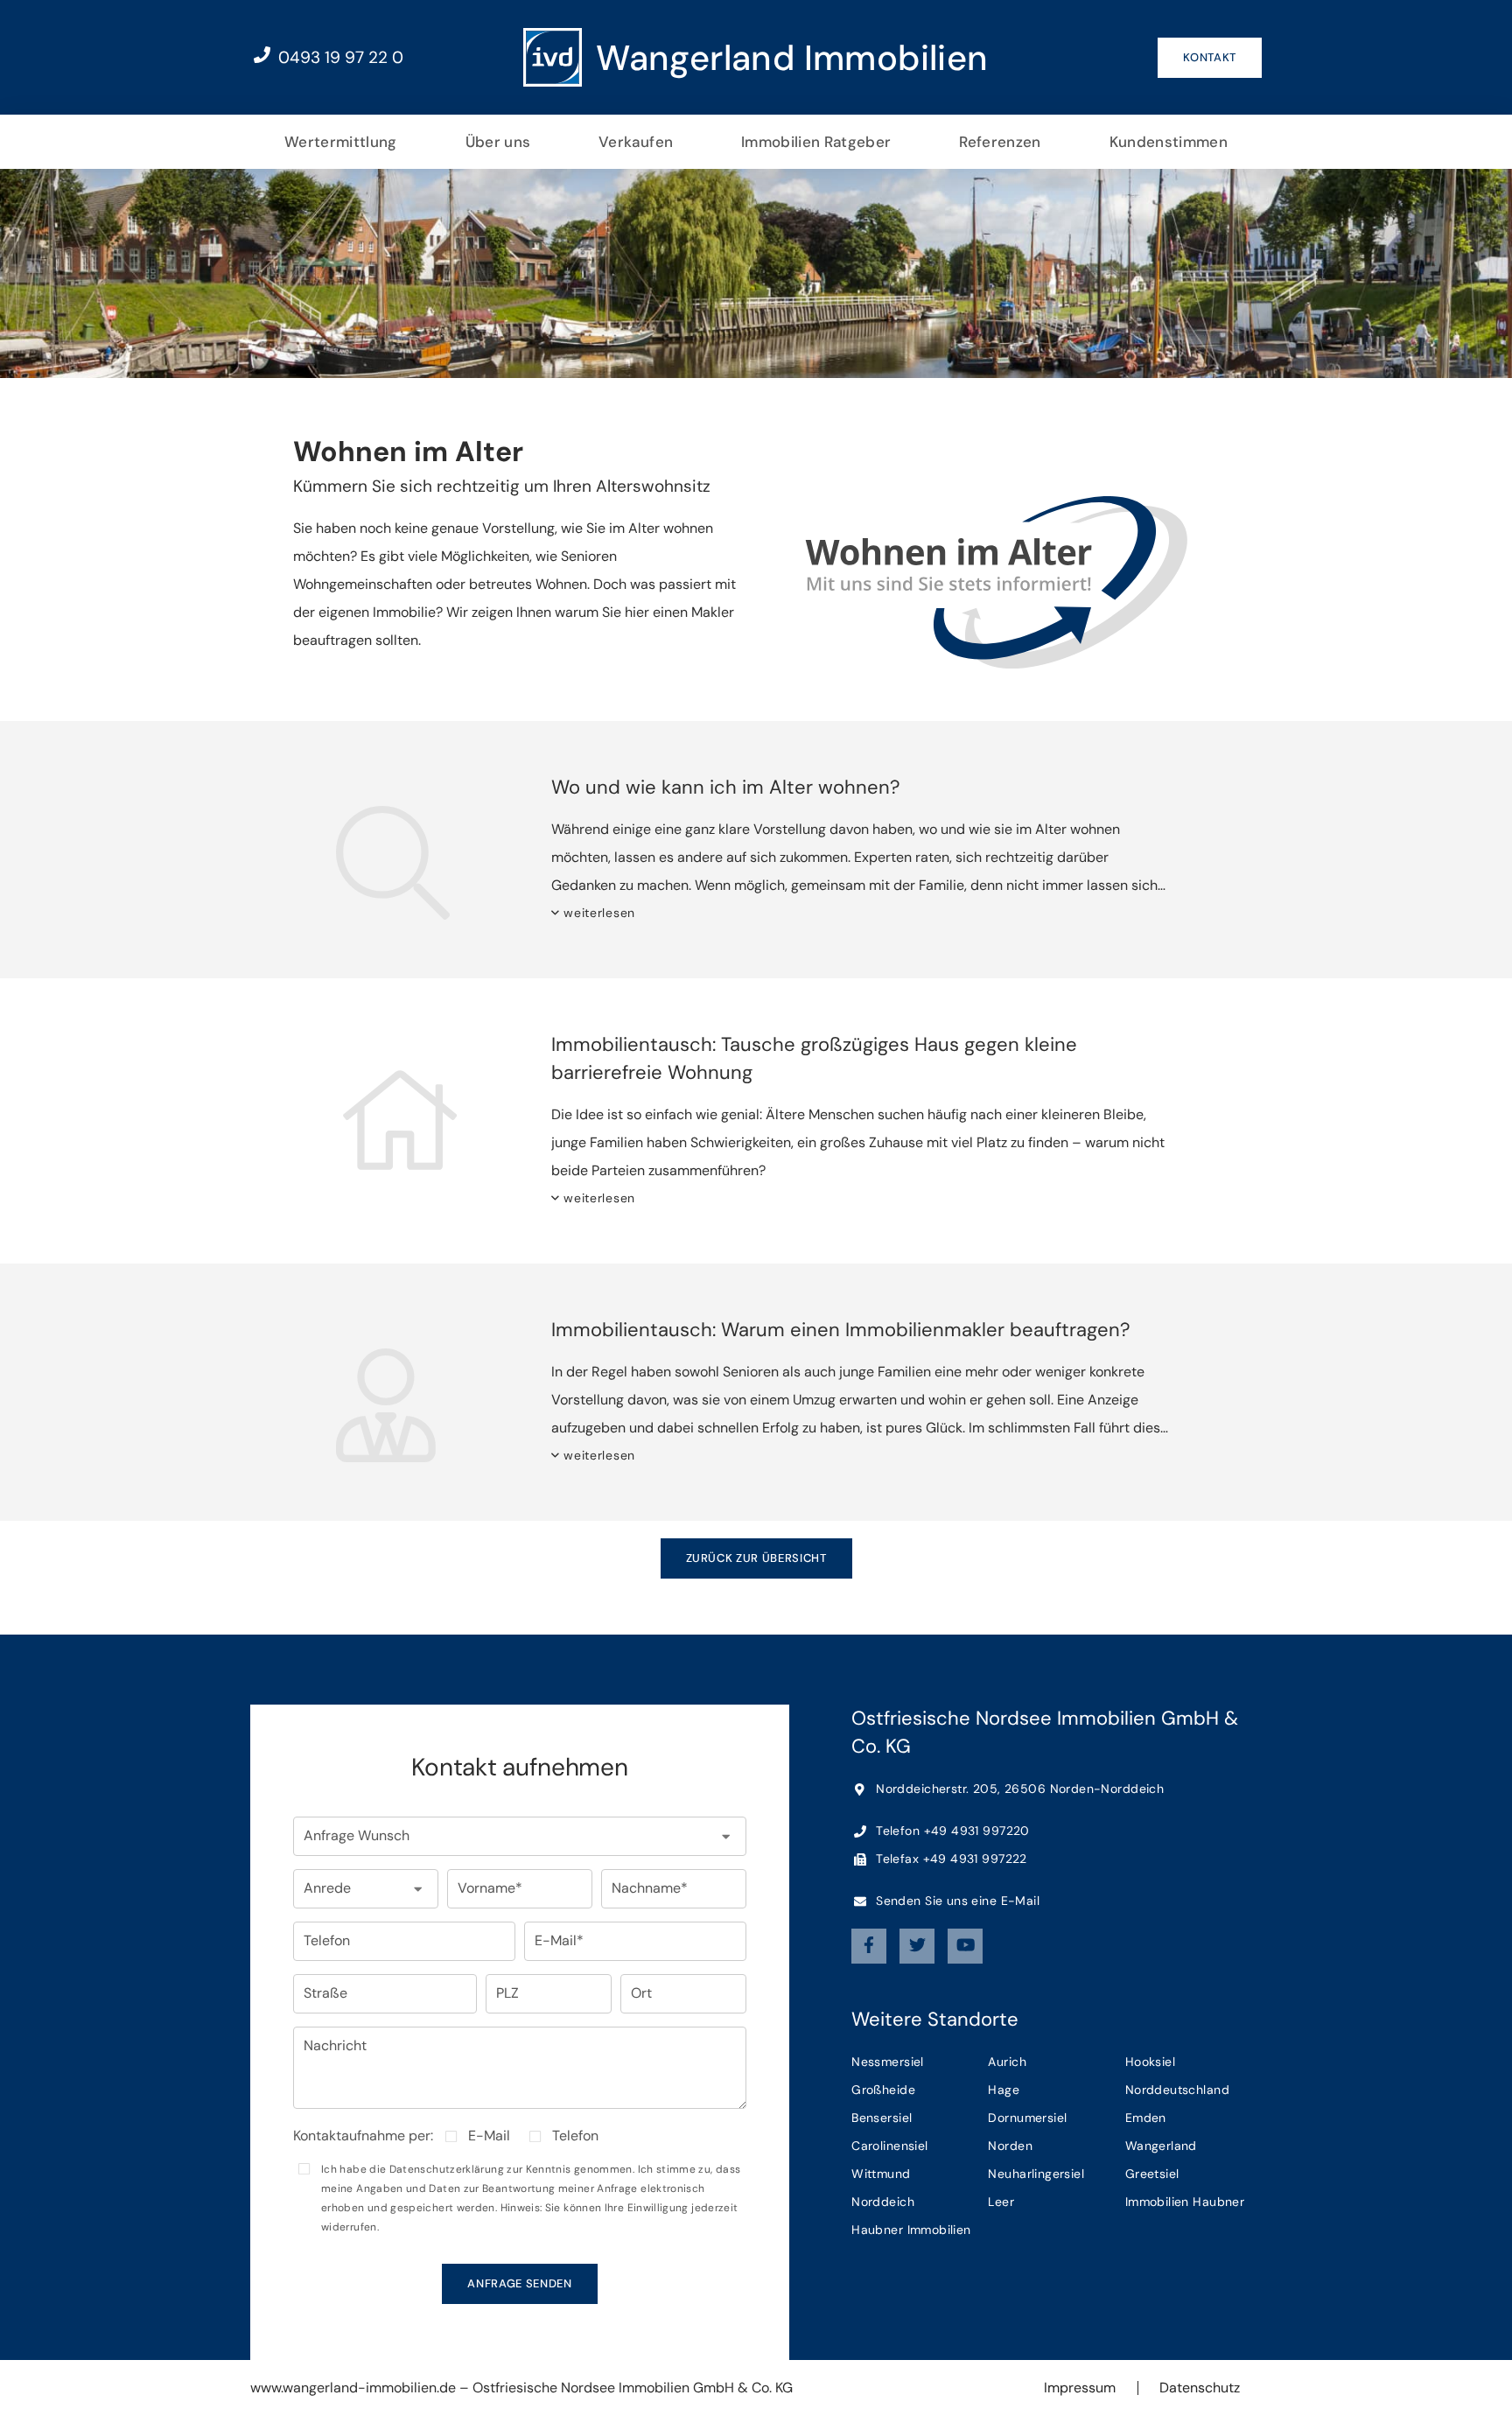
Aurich (1007, 2062)
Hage (1004, 2090)
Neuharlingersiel (1036, 2174)
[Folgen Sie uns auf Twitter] (917, 1946)
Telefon (575, 2136)
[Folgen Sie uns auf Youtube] (965, 1946)
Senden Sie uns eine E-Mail (956, 1901)
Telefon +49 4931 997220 (951, 1831)
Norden (1010, 2146)
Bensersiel (882, 2118)
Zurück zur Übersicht (756, 1558)
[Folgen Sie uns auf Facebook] (869, 1946)
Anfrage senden (519, 2283)
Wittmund (881, 2174)
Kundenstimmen (1169, 142)
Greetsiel (1152, 2174)
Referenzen (1000, 142)
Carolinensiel (889, 2146)
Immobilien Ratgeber (816, 142)
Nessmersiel (888, 2062)
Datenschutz (1200, 2388)
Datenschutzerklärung (447, 2169)
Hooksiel (1150, 2062)
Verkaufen (636, 142)
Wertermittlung (341, 142)
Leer (1001, 2202)
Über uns (498, 142)
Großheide (883, 2090)
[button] (520, 1836)
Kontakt (1210, 57)
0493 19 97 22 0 (339, 57)
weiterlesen (599, 913)
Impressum (1080, 2388)
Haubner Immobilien (911, 2230)
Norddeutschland (1177, 2090)
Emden (1146, 2118)
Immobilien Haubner (1185, 2202)
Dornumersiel (1027, 2118)
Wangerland (1161, 2146)
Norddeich (883, 2202)
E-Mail (489, 2136)
